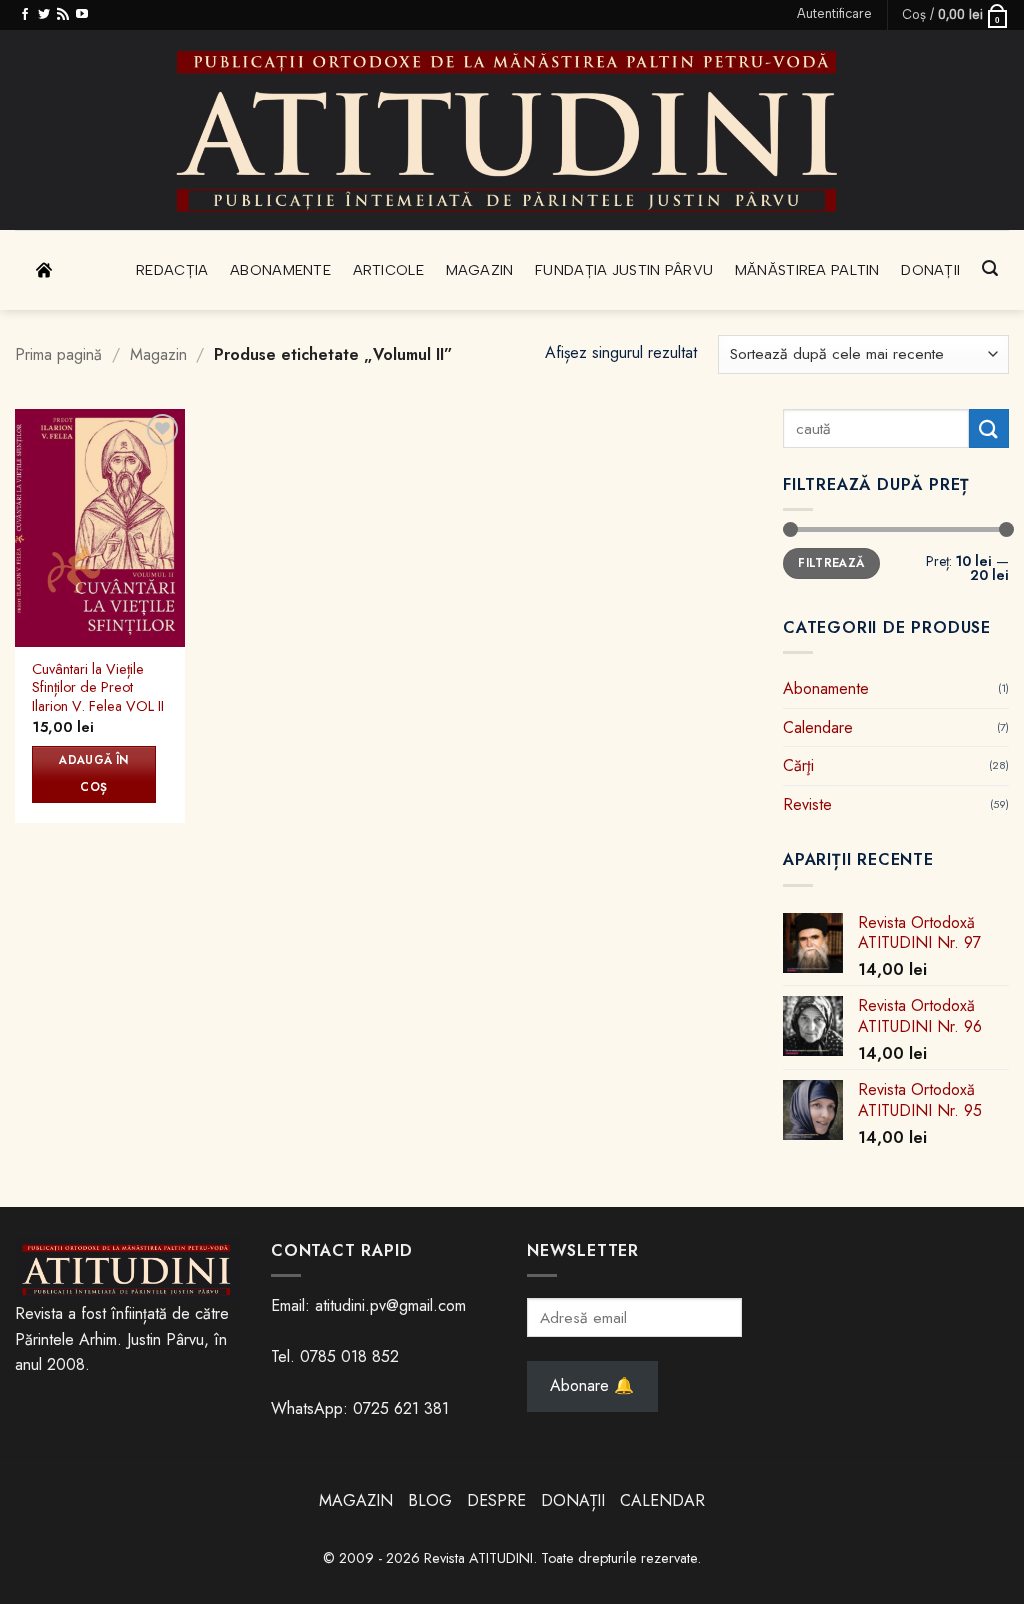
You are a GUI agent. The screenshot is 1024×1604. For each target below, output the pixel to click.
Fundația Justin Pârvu (624, 270)
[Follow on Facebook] (25, 15)
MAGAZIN (356, 1500)
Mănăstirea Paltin (807, 270)
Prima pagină (58, 354)
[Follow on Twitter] (44, 15)
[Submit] (989, 428)
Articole (388, 270)
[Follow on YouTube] (82, 15)
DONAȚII (573, 1500)
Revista (86, 270)
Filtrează (831, 562)
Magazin (480, 270)
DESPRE (496, 1500)
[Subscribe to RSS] (63, 15)
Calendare (818, 726)
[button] (834, 14)
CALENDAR (662, 1500)
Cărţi (798, 765)
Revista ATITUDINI (478, 1558)
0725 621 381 (401, 1408)
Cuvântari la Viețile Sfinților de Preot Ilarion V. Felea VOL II (98, 688)
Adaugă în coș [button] (93, 774)
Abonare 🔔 (592, 1385)
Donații (930, 270)
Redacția (172, 270)
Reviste (807, 804)
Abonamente (280, 270)
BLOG (432, 1500)
